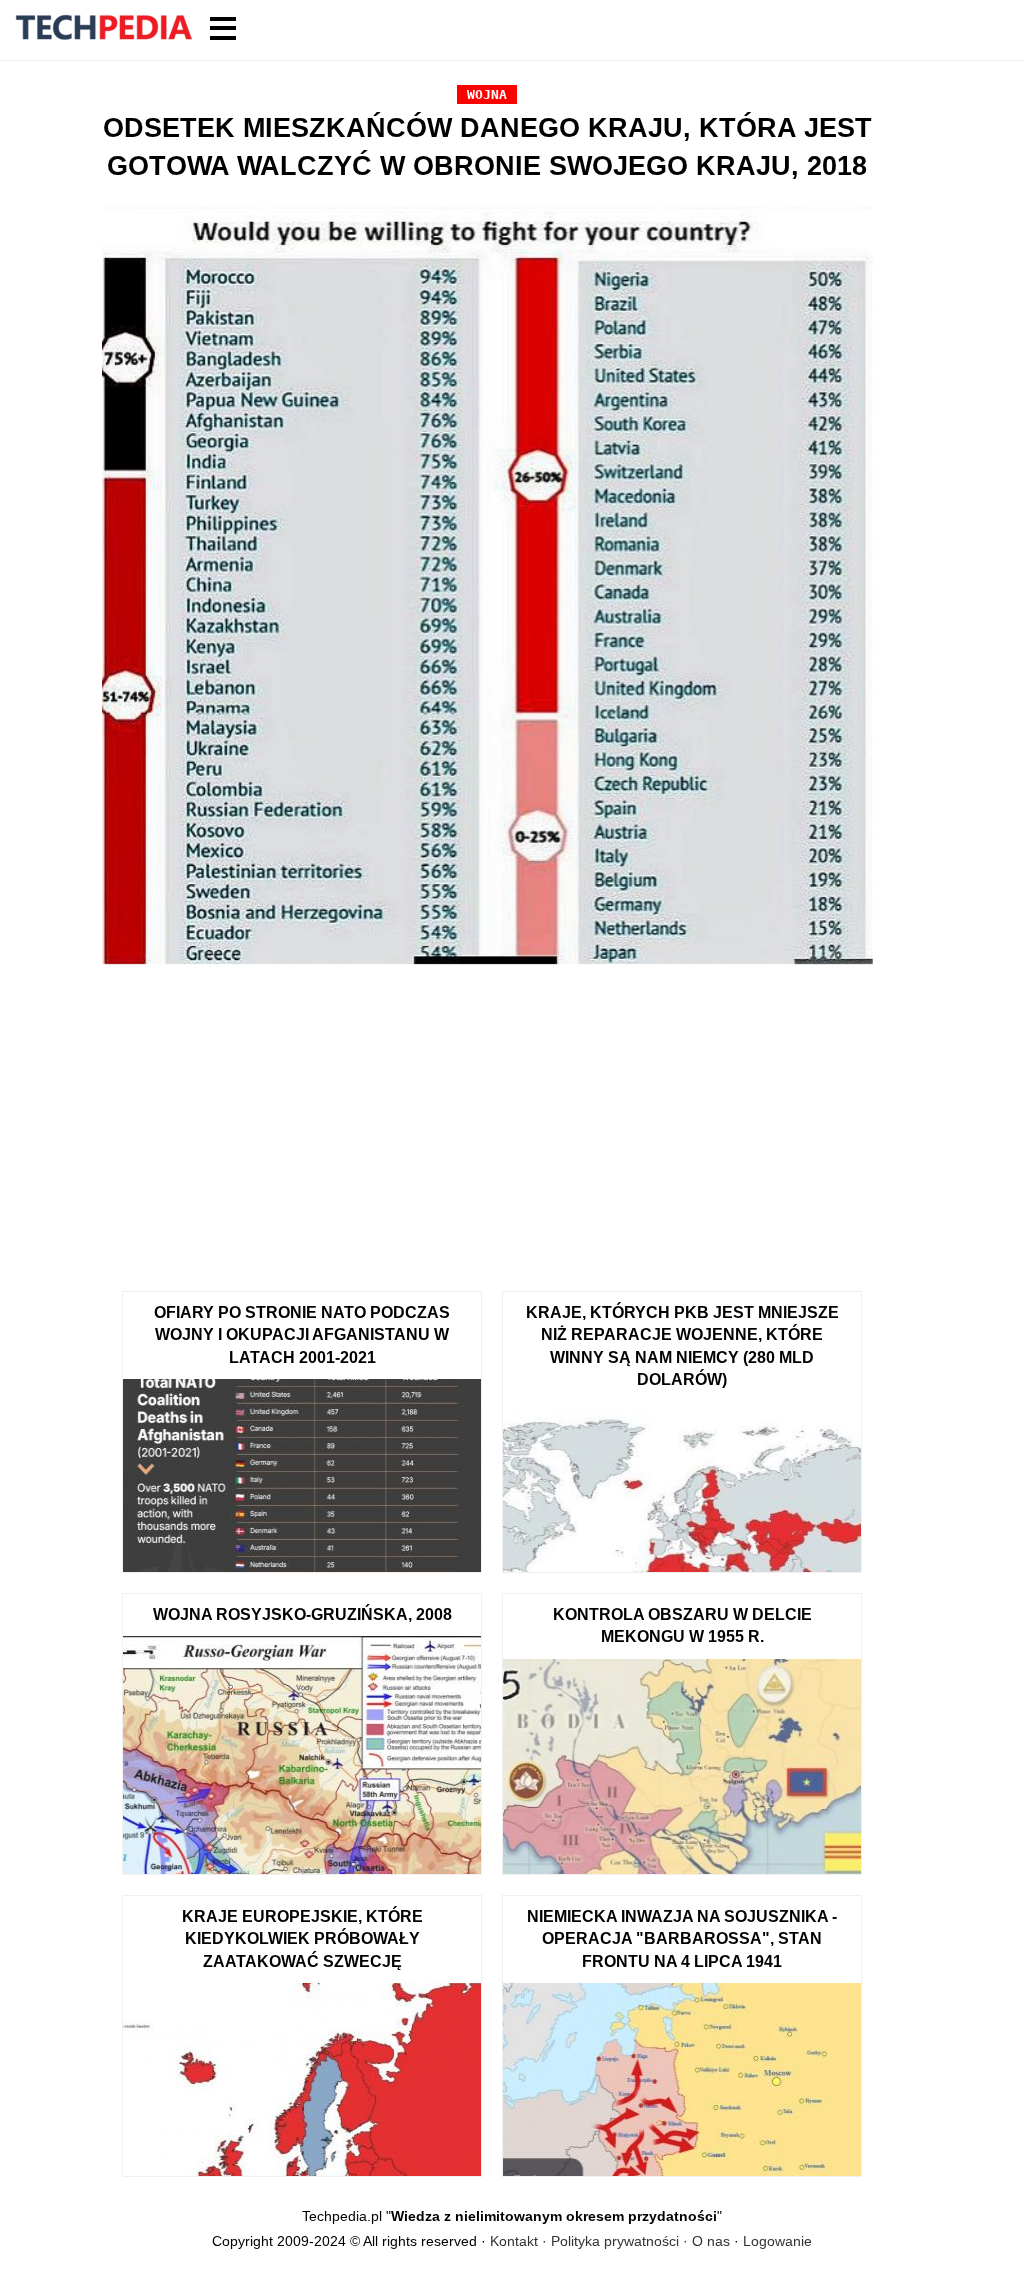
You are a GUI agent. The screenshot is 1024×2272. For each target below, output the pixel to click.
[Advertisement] (487, 1121)
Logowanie (777, 2241)
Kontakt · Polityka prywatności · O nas (610, 2241)
